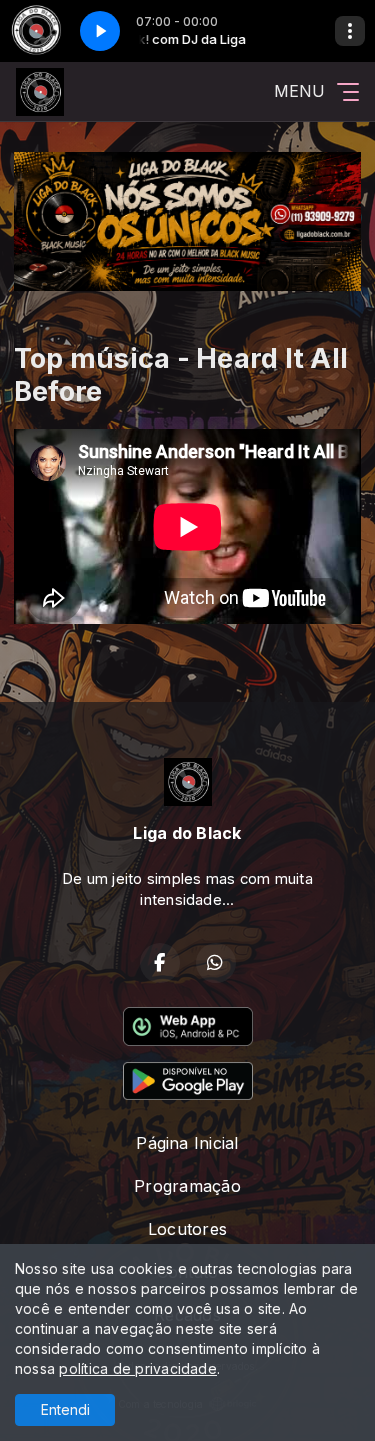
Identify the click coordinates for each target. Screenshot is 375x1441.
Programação (187, 1186)
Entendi (65, 1409)
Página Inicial (187, 1143)
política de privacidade (138, 1368)
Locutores (187, 1229)
